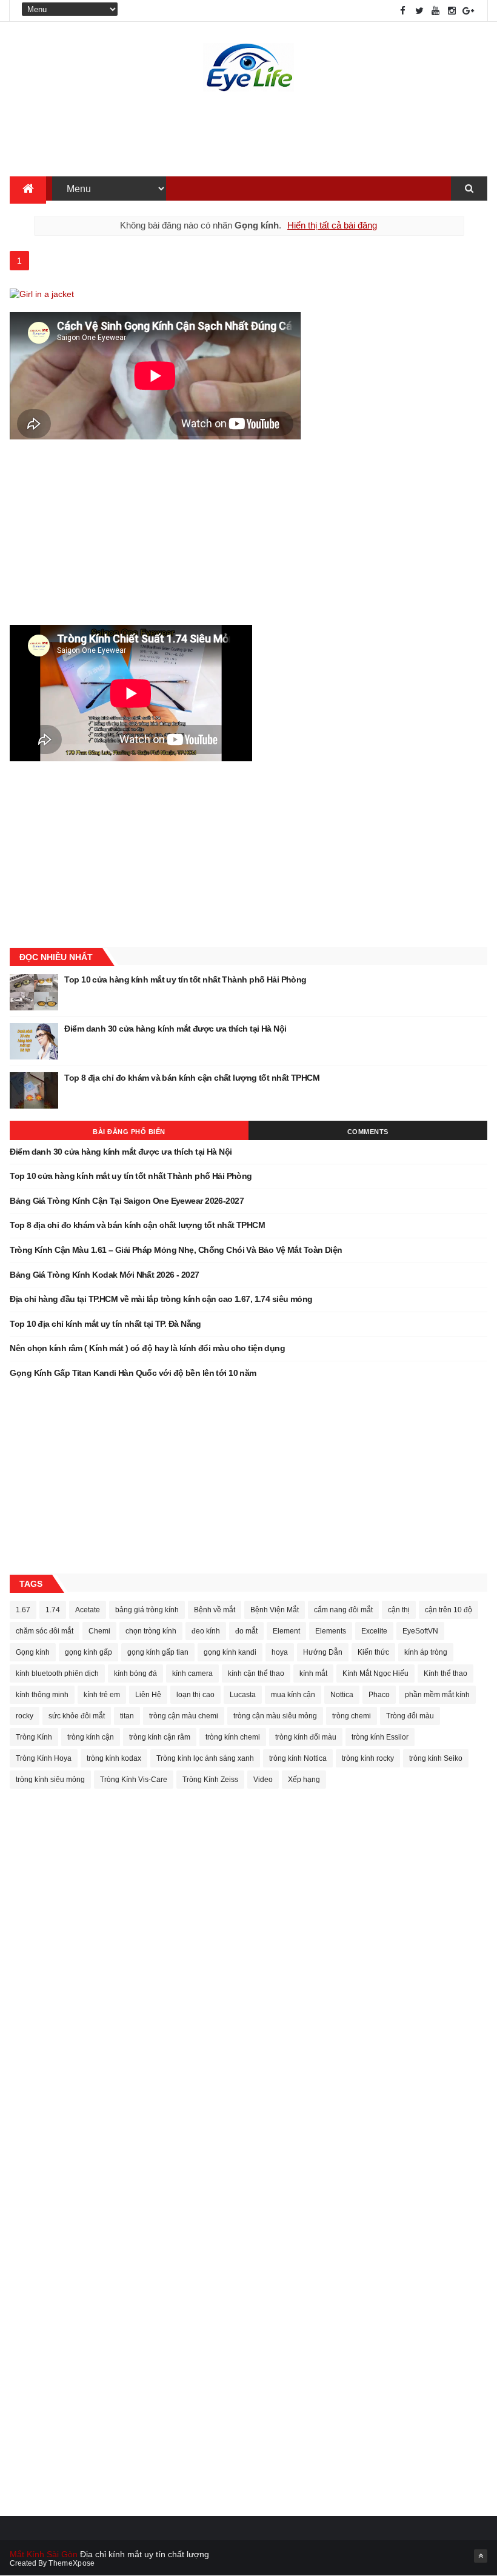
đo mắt (246, 1631)
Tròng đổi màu (410, 1716)
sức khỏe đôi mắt (77, 1716)
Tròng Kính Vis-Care (134, 1780)
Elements (331, 1631)
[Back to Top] (481, 2556)
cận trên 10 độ (449, 1610)
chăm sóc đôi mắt (45, 1631)
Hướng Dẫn (323, 1652)
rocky (25, 1716)
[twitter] (419, 11)
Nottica (342, 1695)
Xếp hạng (304, 1780)
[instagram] (452, 11)
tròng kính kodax (114, 1758)
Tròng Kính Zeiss (210, 1780)
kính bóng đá (135, 1673)
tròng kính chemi (233, 1737)
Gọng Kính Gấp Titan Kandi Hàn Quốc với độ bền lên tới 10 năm (133, 1373)
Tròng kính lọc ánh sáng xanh (205, 1758)
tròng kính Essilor (380, 1737)
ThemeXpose (72, 2563)
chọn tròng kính (151, 1631)
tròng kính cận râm (160, 1737)
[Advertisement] (248, 137)
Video (263, 1780)
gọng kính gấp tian (158, 1652)
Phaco (379, 1695)
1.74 (53, 1610)
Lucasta (243, 1695)
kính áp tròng (426, 1652)
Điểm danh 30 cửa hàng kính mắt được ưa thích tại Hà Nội (175, 1029)
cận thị (399, 1610)
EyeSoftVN (420, 1631)
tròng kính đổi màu (306, 1737)
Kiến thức (373, 1652)
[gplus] (469, 11)
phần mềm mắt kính (437, 1695)
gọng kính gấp (88, 1652)
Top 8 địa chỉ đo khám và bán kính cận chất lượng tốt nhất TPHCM (192, 1078)
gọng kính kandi (230, 1652)
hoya (280, 1652)
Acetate (88, 1610)
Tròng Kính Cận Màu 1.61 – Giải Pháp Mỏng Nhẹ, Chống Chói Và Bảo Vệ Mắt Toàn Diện (176, 1250)
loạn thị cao (195, 1695)
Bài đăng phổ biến (129, 1132)
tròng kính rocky (368, 1758)
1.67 (23, 1610)
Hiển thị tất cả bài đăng (332, 225)
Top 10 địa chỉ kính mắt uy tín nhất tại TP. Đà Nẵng (105, 1324)
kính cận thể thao (256, 1673)
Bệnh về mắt (215, 1610)
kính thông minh (42, 1695)
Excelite (374, 1631)
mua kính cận (293, 1695)
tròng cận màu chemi (184, 1716)
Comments (368, 1132)
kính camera (192, 1673)
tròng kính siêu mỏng (50, 1780)
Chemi (99, 1631)
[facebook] (403, 11)
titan (127, 1716)
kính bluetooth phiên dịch (57, 1673)
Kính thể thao (445, 1673)
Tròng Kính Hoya (44, 1758)
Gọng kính (33, 1652)
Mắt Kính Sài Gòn (44, 2554)
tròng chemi (352, 1716)
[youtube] (436, 11)
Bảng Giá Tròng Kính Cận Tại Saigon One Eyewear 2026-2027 (127, 1201)
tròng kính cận (91, 1737)
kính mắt (313, 1673)
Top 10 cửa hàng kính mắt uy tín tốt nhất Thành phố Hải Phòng (185, 979)
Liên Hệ (148, 1695)
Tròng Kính (34, 1737)
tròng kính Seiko (436, 1758)
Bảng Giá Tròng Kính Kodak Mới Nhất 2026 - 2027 (104, 1275)
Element (286, 1631)
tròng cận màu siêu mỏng (275, 1716)
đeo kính (206, 1631)
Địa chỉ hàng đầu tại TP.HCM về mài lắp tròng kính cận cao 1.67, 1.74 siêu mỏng (161, 1299)
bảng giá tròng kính (147, 1610)
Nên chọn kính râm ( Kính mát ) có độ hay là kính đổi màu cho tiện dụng (147, 1348)
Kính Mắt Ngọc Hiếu (375, 1673)
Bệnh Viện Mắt (275, 1610)
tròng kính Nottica (298, 1758)
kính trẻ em (102, 1695)
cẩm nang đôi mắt (343, 1610)
